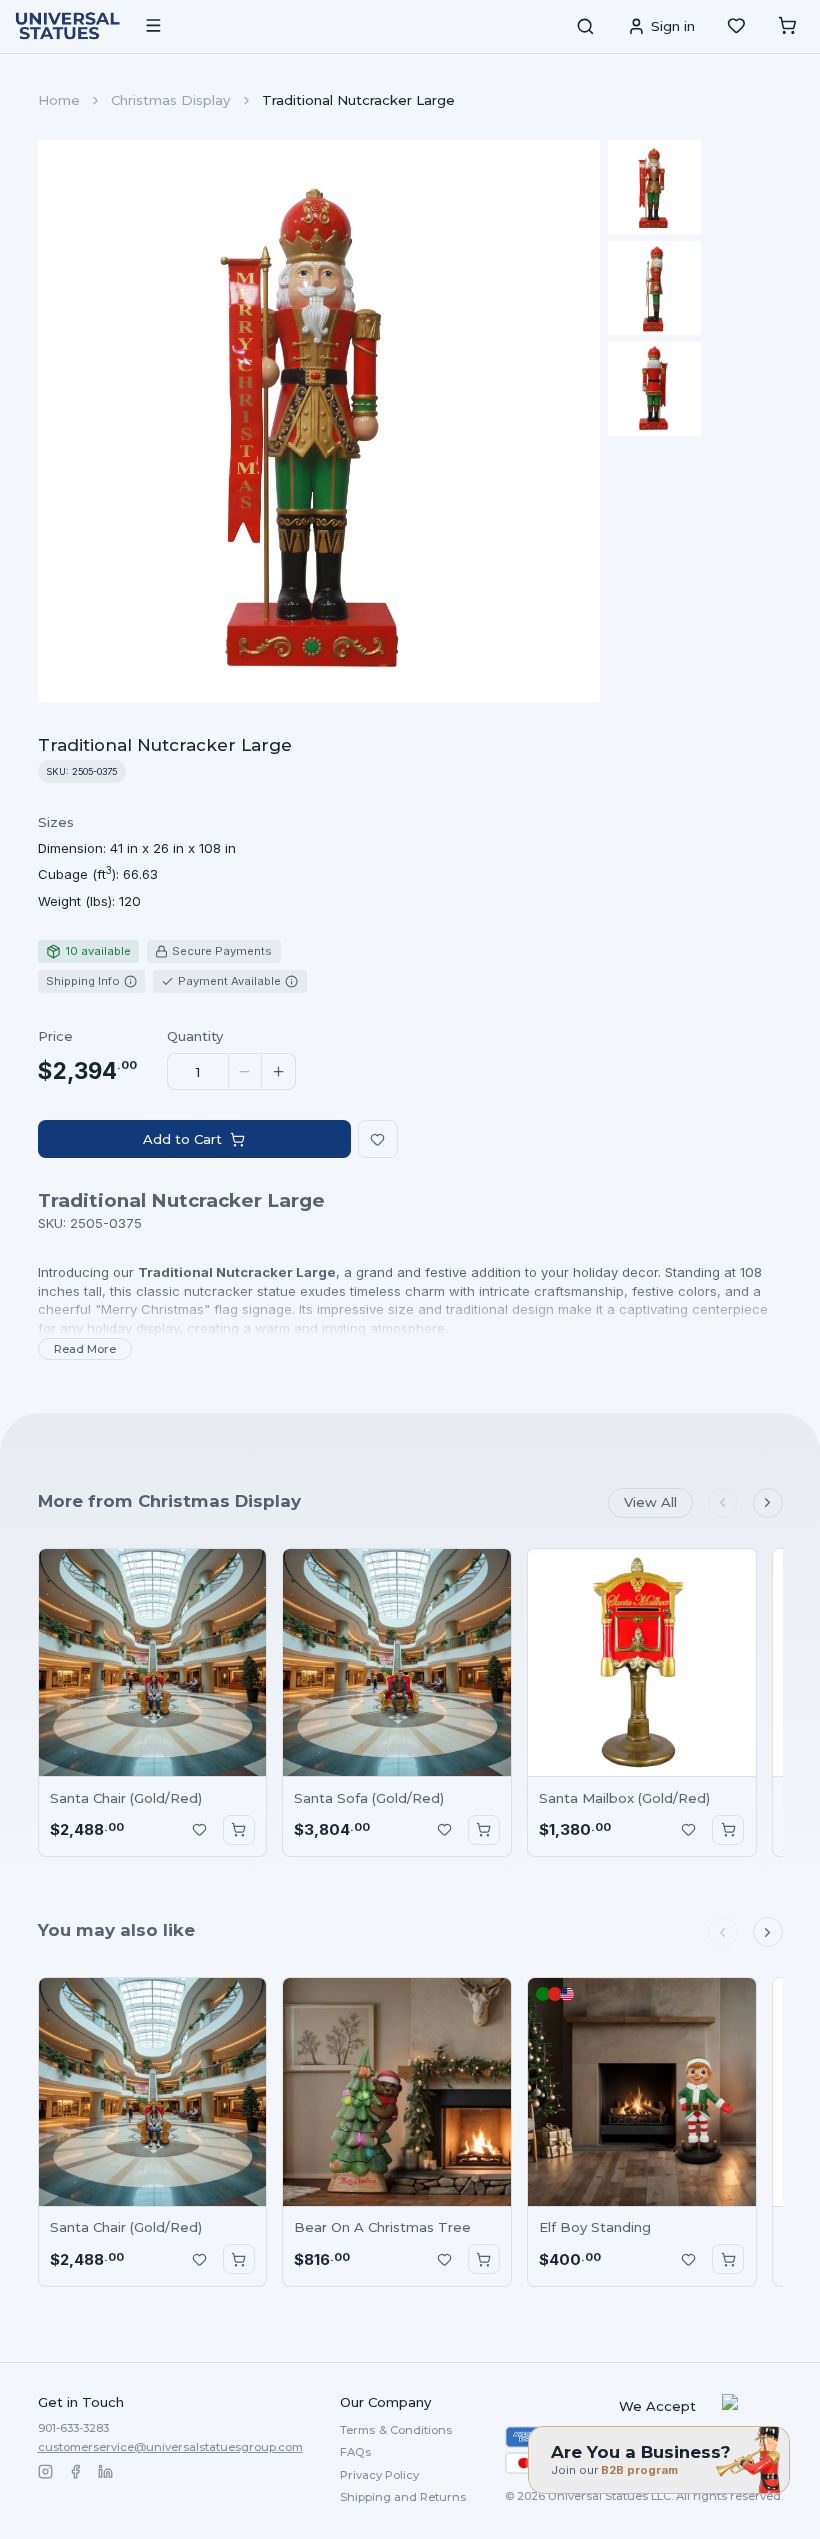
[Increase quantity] (278, 1072)
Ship (403, 2497)
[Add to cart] (239, 1830)
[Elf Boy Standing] (642, 2092)
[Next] (768, 1503)
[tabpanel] (137, 862)
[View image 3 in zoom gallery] (655, 389)
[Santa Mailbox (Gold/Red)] (642, 1663)
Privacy (379, 2475)
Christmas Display (170, 100)
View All (650, 1502)
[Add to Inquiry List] (199, 1830)
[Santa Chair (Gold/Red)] (153, 1663)
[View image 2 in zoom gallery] (655, 288)
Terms (396, 2430)
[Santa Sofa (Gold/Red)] (397, 1663)
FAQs (355, 2452)
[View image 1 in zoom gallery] (655, 187)
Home (59, 100)
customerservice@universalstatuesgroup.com (170, 2447)
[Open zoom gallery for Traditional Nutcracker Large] (319, 421)
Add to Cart (182, 1139)
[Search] (585, 26)
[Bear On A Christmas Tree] (397, 2092)
